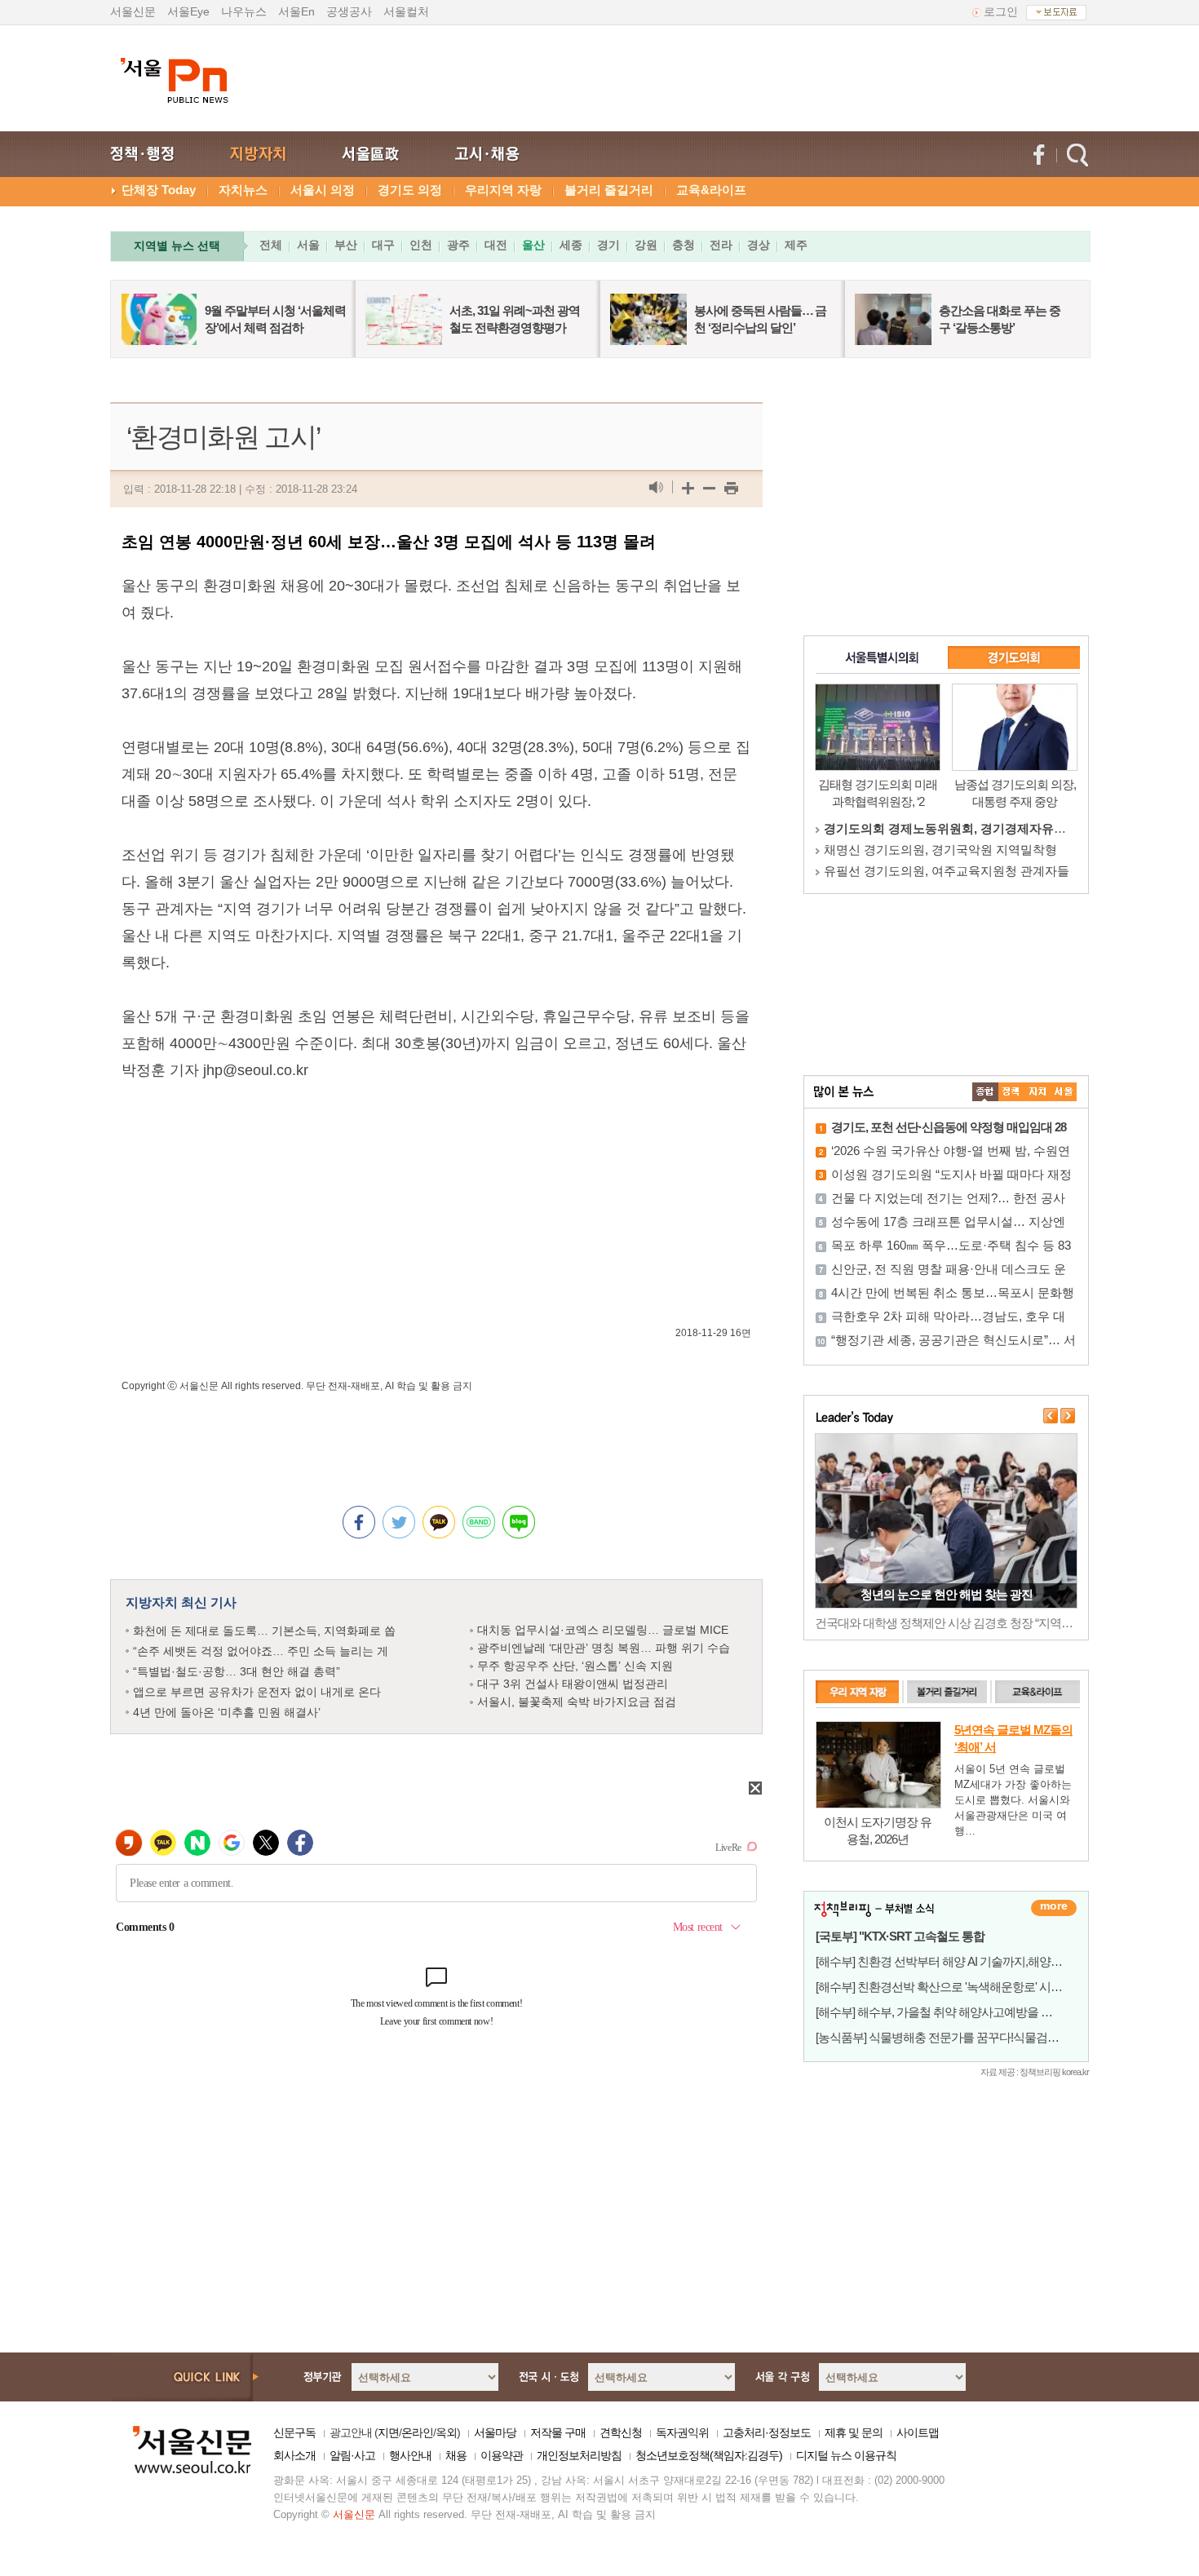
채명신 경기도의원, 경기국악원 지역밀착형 (940, 850)
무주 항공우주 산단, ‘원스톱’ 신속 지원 (575, 1666)
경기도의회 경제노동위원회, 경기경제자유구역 (951, 828)
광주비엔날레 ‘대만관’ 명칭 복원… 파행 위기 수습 (604, 1648)
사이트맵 (918, 2432)
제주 (796, 245)
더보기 (1054, 1908)
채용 (456, 2455)
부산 (346, 245)
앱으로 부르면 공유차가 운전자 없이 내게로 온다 (257, 1692)
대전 (496, 245)
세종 (571, 245)
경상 (759, 245)
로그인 (1001, 11)
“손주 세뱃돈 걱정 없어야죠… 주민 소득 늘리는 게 (261, 1651)
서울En (296, 11)
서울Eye (188, 11)
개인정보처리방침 (579, 2455)
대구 (383, 245)
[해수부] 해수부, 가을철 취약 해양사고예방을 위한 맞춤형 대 (965, 2012)
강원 (646, 245)
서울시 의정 (323, 190)
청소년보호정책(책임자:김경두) (709, 2455)
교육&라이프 (711, 190)
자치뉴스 (243, 190)
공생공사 (349, 11)
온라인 (417, 2432)
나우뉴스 (244, 11)
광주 (458, 245)
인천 (421, 245)
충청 (684, 245)
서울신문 (133, 11)
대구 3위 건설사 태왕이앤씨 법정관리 (573, 1684)
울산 (533, 245)
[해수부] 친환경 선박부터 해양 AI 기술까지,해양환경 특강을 (963, 1961)
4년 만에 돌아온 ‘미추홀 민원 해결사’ (227, 1712)
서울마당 (495, 2432)
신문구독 (294, 2432)
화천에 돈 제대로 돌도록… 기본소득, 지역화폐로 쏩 (264, 1631)
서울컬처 (406, 11)
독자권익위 (682, 2432)
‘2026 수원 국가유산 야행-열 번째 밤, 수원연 (951, 1151)
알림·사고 (352, 2455)
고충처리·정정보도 (767, 2432)
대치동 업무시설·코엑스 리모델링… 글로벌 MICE (603, 1630)
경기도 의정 (410, 190)
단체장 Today (159, 190)
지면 (388, 2432)
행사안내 (410, 2455)
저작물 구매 (558, 2432)
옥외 (446, 2432)
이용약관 (502, 2455)
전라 (721, 245)
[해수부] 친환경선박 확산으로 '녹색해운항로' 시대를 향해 (957, 1987)
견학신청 (621, 2432)
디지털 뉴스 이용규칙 (846, 2455)
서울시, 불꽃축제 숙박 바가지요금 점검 (577, 1702)
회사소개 (294, 2455)
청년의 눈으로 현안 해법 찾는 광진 (947, 1594)
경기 (608, 245)
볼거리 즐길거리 (609, 190)
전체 (271, 245)
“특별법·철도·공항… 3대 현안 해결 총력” (237, 1671)
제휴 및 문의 (854, 2432)
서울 (308, 245)
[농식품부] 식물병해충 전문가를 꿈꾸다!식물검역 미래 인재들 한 (975, 2037)
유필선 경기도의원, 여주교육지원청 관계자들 (947, 871)
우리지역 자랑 (503, 190)
